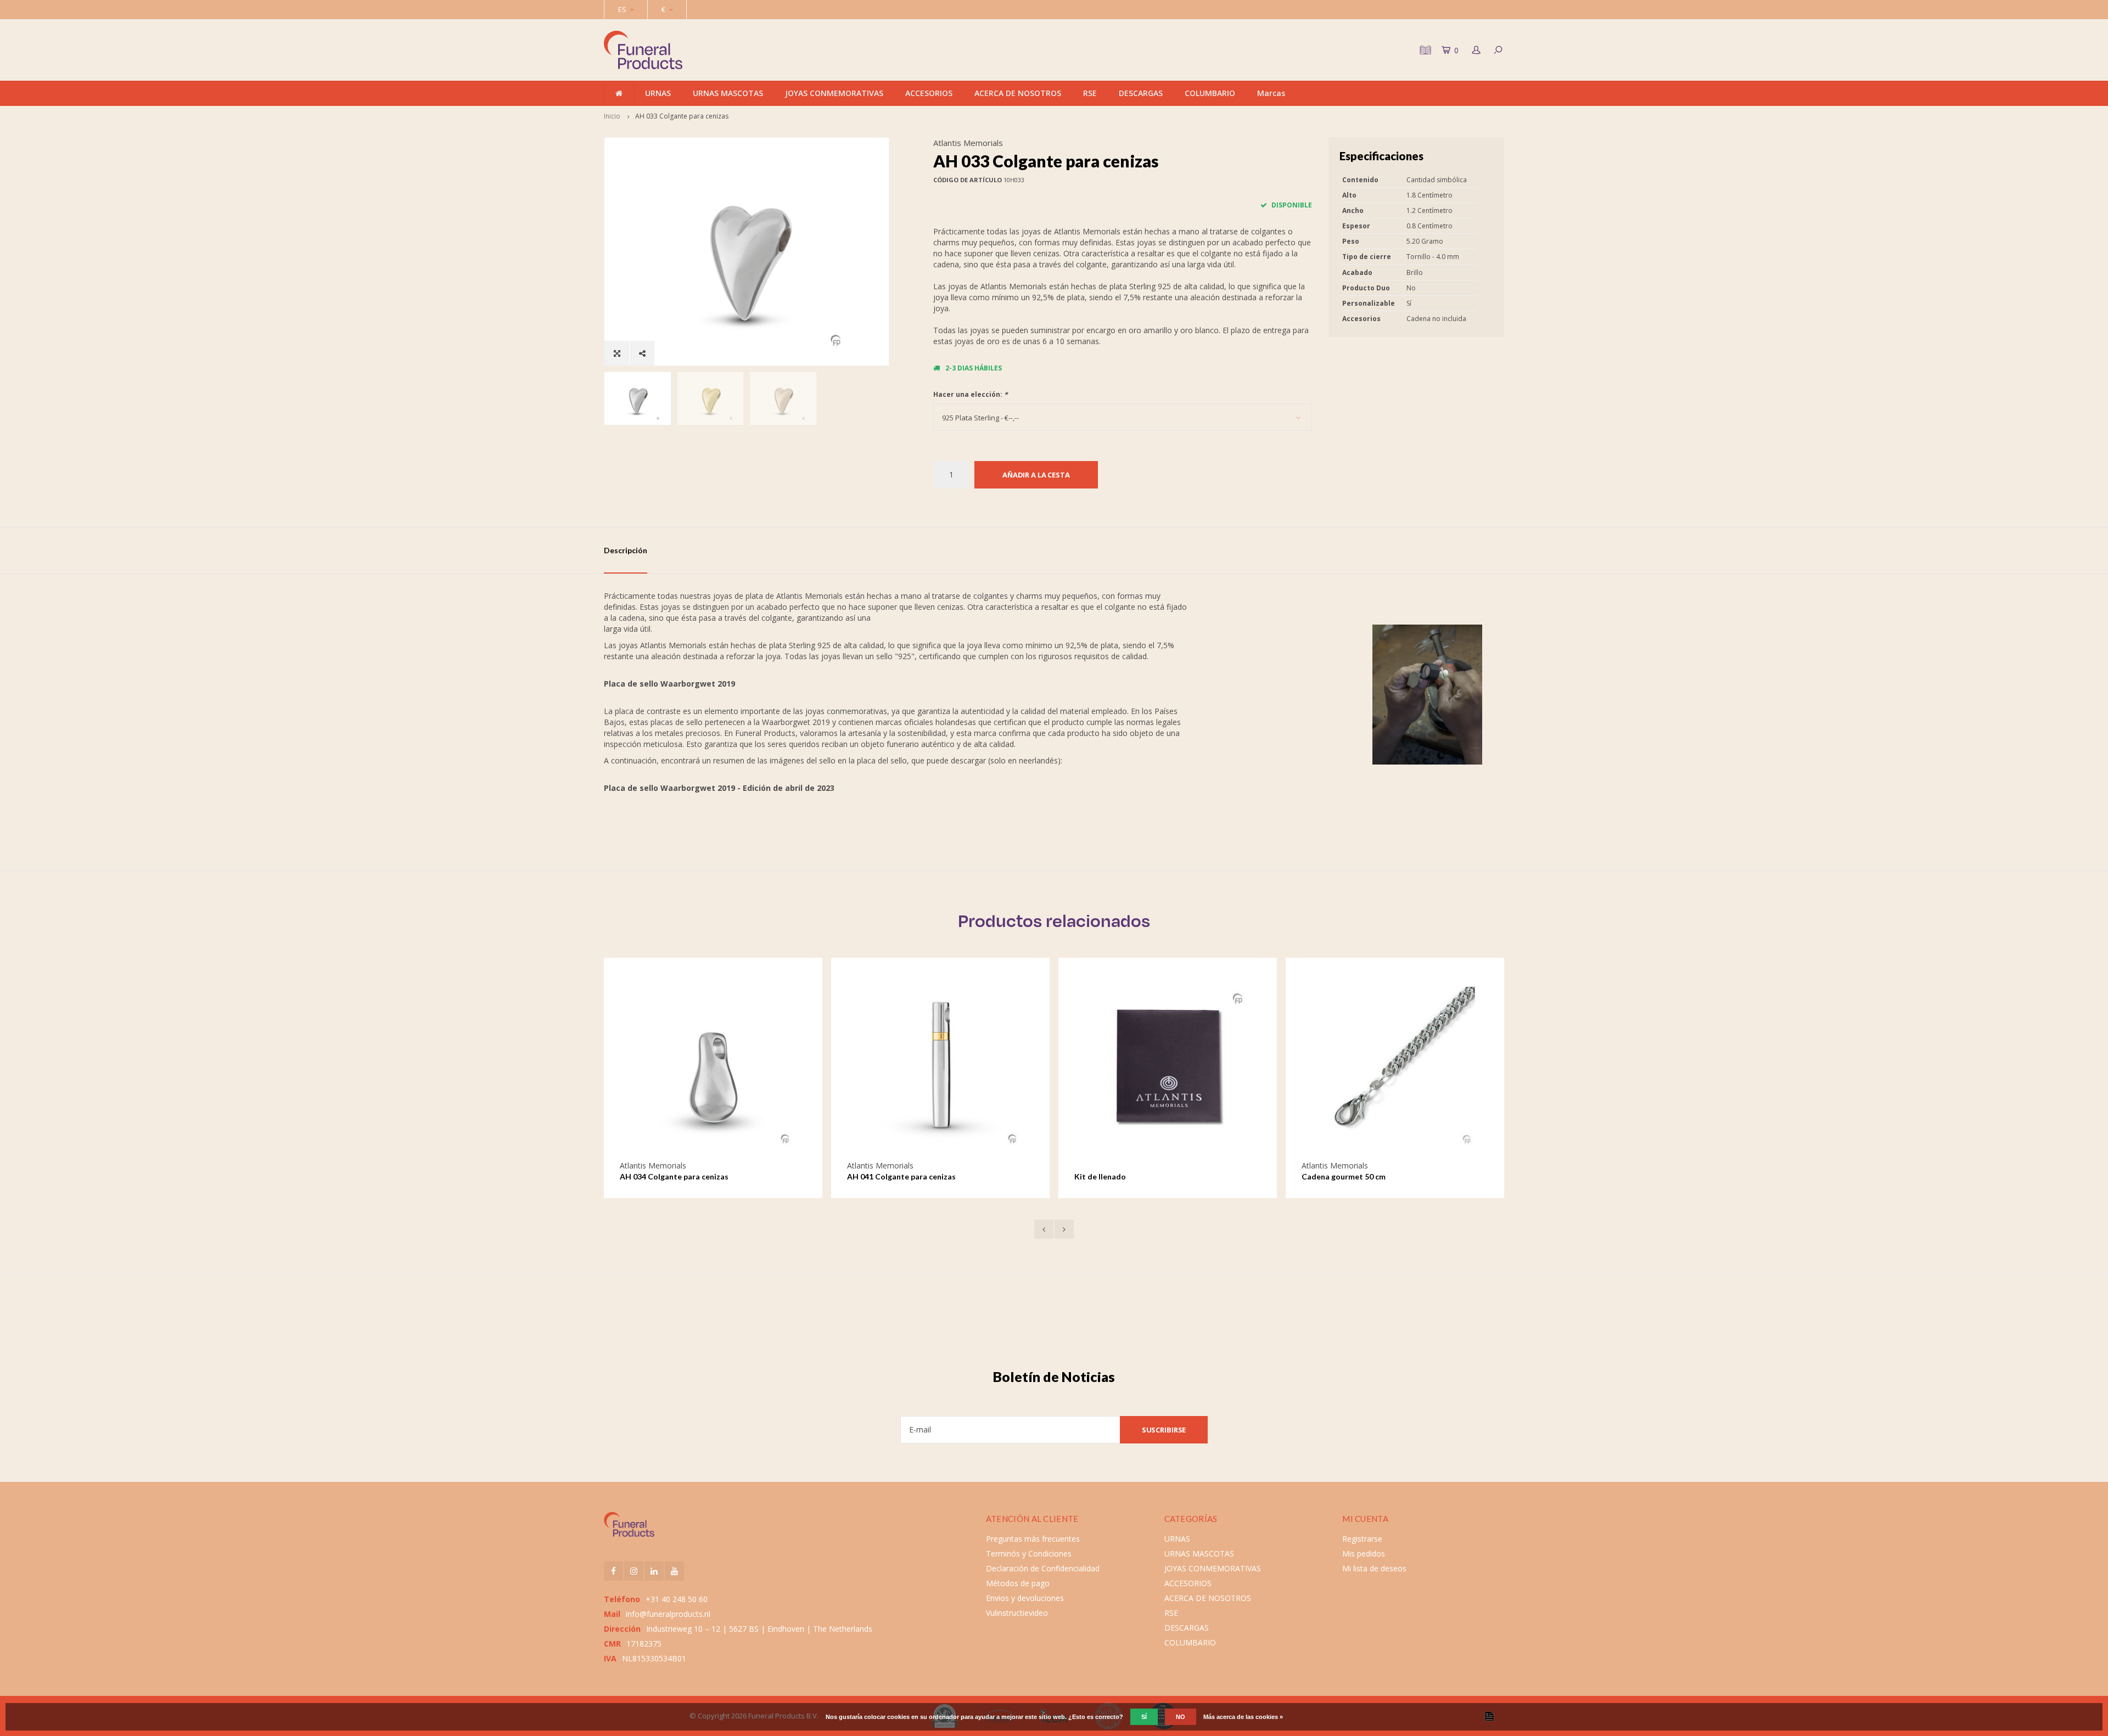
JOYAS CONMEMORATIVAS (834, 93)
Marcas (1271, 93)
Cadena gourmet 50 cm (1116, 1176)
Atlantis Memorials (968, 143)
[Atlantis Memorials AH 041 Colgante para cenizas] (713, 1067)
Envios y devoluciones (1025, 1598)
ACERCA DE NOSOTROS (1018, 93)
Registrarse (1362, 1539)
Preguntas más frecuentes (1033, 1539)
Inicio (612, 116)
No (1181, 1717)
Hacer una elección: (971, 394)
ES (622, 9)
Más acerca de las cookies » (1243, 1717)
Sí (1144, 1717)
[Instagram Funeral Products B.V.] (634, 1571)
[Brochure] (1424, 50)
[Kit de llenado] (940, 1067)
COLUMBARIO (1210, 93)
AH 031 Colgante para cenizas (1356, 1176)
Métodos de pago (1018, 1583)
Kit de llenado (873, 1176)
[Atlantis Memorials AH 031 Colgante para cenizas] (1395, 1067)
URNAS (658, 93)
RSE (1090, 93)
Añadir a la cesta (1036, 475)
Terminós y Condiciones (1029, 1554)
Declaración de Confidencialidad (1043, 1568)
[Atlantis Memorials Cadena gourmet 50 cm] (1168, 1067)
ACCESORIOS (929, 93)
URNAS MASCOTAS (728, 93)
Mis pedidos (1364, 1554)
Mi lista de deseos (1374, 1568)
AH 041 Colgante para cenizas (674, 1176)
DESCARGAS (1141, 93)
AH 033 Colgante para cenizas (682, 116)
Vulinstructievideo (1017, 1613)
